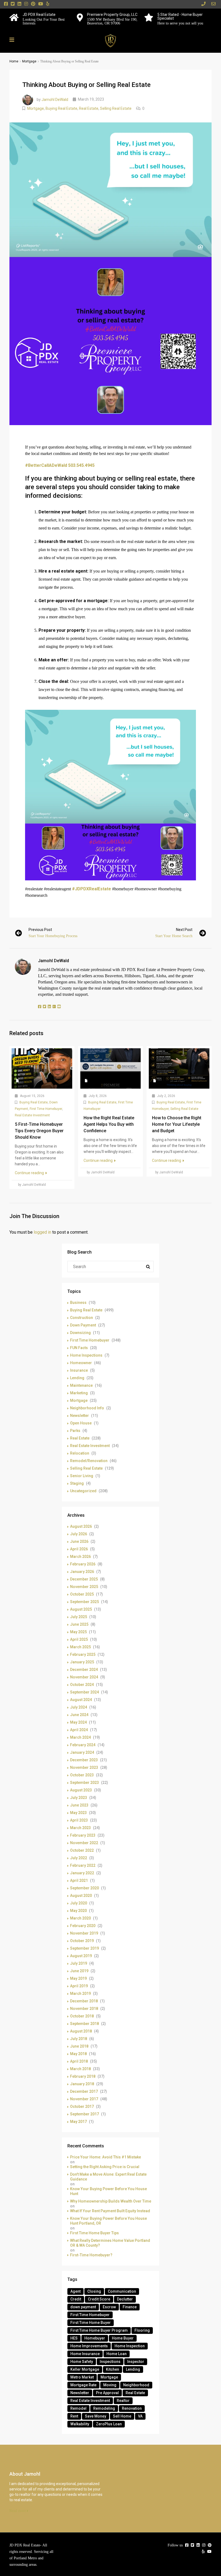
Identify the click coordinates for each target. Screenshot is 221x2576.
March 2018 (80, 2069)
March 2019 (80, 1993)
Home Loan (117, 2354)
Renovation (132, 2408)
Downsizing (80, 1333)
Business (78, 1303)
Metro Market (82, 2377)
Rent (74, 2416)
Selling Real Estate (116, 108)
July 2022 (79, 1858)
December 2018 (84, 2001)
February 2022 (83, 1865)
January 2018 (82, 2084)
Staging (77, 1483)
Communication (122, 2291)
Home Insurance (85, 2354)
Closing (94, 2291)
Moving (110, 2385)
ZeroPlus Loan (109, 2424)
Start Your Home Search (174, 936)
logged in (42, 1232)
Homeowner (81, 1363)
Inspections (110, 2362)
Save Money (96, 2416)
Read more (18, 2511)
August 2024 (81, 1700)
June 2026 (79, 1541)
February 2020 (83, 1926)
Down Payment (83, 1325)
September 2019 (84, 1948)
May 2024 (78, 1722)
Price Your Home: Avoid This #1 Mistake (106, 2157)
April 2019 (79, 1986)
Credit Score (99, 2299)
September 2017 (84, 2114)
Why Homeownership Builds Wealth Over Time (111, 2201)
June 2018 (79, 2046)
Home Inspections (86, 1355)
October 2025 (82, 1594)
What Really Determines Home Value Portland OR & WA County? (110, 2243)
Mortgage (29, 61)
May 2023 (78, 1813)
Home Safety (82, 2362)
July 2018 (79, 2039)
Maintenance (81, 1385)
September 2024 (84, 1692)
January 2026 (82, 1572)
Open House (81, 1423)
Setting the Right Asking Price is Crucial (105, 2167)
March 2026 (80, 1557)
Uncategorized (83, 1491)
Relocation (80, 1453)
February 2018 (83, 2076)
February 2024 (83, 1745)
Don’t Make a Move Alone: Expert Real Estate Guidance (108, 2177)
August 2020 (81, 1896)
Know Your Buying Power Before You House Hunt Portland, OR (108, 2221)
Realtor (123, 2401)
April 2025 (79, 1639)
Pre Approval (107, 2393)
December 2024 (84, 1670)
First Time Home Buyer (91, 2323)
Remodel (78, 2408)
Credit (76, 2299)
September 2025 (84, 1602)
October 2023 (82, 1775)
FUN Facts (79, 1348)
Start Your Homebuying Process (53, 936)
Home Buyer (123, 2338)
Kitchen (113, 2369)
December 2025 (84, 1579)
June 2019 (79, 1971)
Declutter (125, 2299)
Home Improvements (89, 2346)
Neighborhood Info (87, 1408)
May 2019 (78, 1978)
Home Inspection (130, 2346)
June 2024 (79, 1715)
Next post (184, 930)
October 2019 (82, 1941)
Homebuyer (95, 2338)
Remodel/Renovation (89, 1461)
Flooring (142, 2330)
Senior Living (82, 1476)
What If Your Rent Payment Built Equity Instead (110, 2211)
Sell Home (122, 2416)
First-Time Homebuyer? (91, 2255)
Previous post (40, 930)
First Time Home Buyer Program (99, 2330)
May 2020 (78, 1911)
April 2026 (79, 1549)
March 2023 (80, 1828)
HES (74, 2338)
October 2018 (82, 2016)
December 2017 (84, 2091)
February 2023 (83, 1835)
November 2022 (84, 1843)
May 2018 (78, 2054)
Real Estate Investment (32, 1115)
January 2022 (82, 1873)
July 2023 (79, 1798)
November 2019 (84, 1933)
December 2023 (84, 1760)
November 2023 (84, 1767)
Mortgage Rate (83, 2385)
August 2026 (81, 1526)
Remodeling (104, 2408)
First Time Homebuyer (46, 1109)
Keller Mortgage (85, 2369)
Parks (75, 1431)
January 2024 (82, 1752)
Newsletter (80, 1416)
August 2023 (81, 1790)
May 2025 (78, 1632)
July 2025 (79, 1617)
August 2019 (81, 1956)
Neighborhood (136, 2385)
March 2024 (80, 1737)
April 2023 (79, 1820)
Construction (82, 1318)
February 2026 (83, 1564)
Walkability (80, 2424)
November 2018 (84, 2009)
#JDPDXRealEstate (91, 889)
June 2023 (79, 1805)
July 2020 (79, 1903)
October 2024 (82, 1685)
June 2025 (79, 1624)
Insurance (79, 1370)
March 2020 (80, 1918)
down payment (83, 2307)
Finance (130, 2307)
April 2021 (79, 1880)
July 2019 (79, 1963)
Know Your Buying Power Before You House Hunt (108, 2191)
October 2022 (82, 1850)
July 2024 (79, 1707)
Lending (77, 1378)
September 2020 (84, 1888)
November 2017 (84, 2099)
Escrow (109, 2307)
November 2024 (84, 1677)
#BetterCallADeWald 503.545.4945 (60, 465)
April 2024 (79, 1730)
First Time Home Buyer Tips (94, 2233)
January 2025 (82, 1662)
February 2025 (83, 1654)
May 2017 (78, 2122)
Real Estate (89, 108)
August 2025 (81, 1609)
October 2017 (82, 2106)
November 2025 (84, 1587)
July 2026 (79, 1534)
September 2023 (84, 1783)
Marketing (79, 1393)
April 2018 (79, 2061)
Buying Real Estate (61, 108)
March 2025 (80, 1647)
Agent (75, 2291)
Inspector (136, 2362)
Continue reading (30, 1173)
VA (140, 2416)
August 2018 (81, 2031)
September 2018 (84, 2024)
